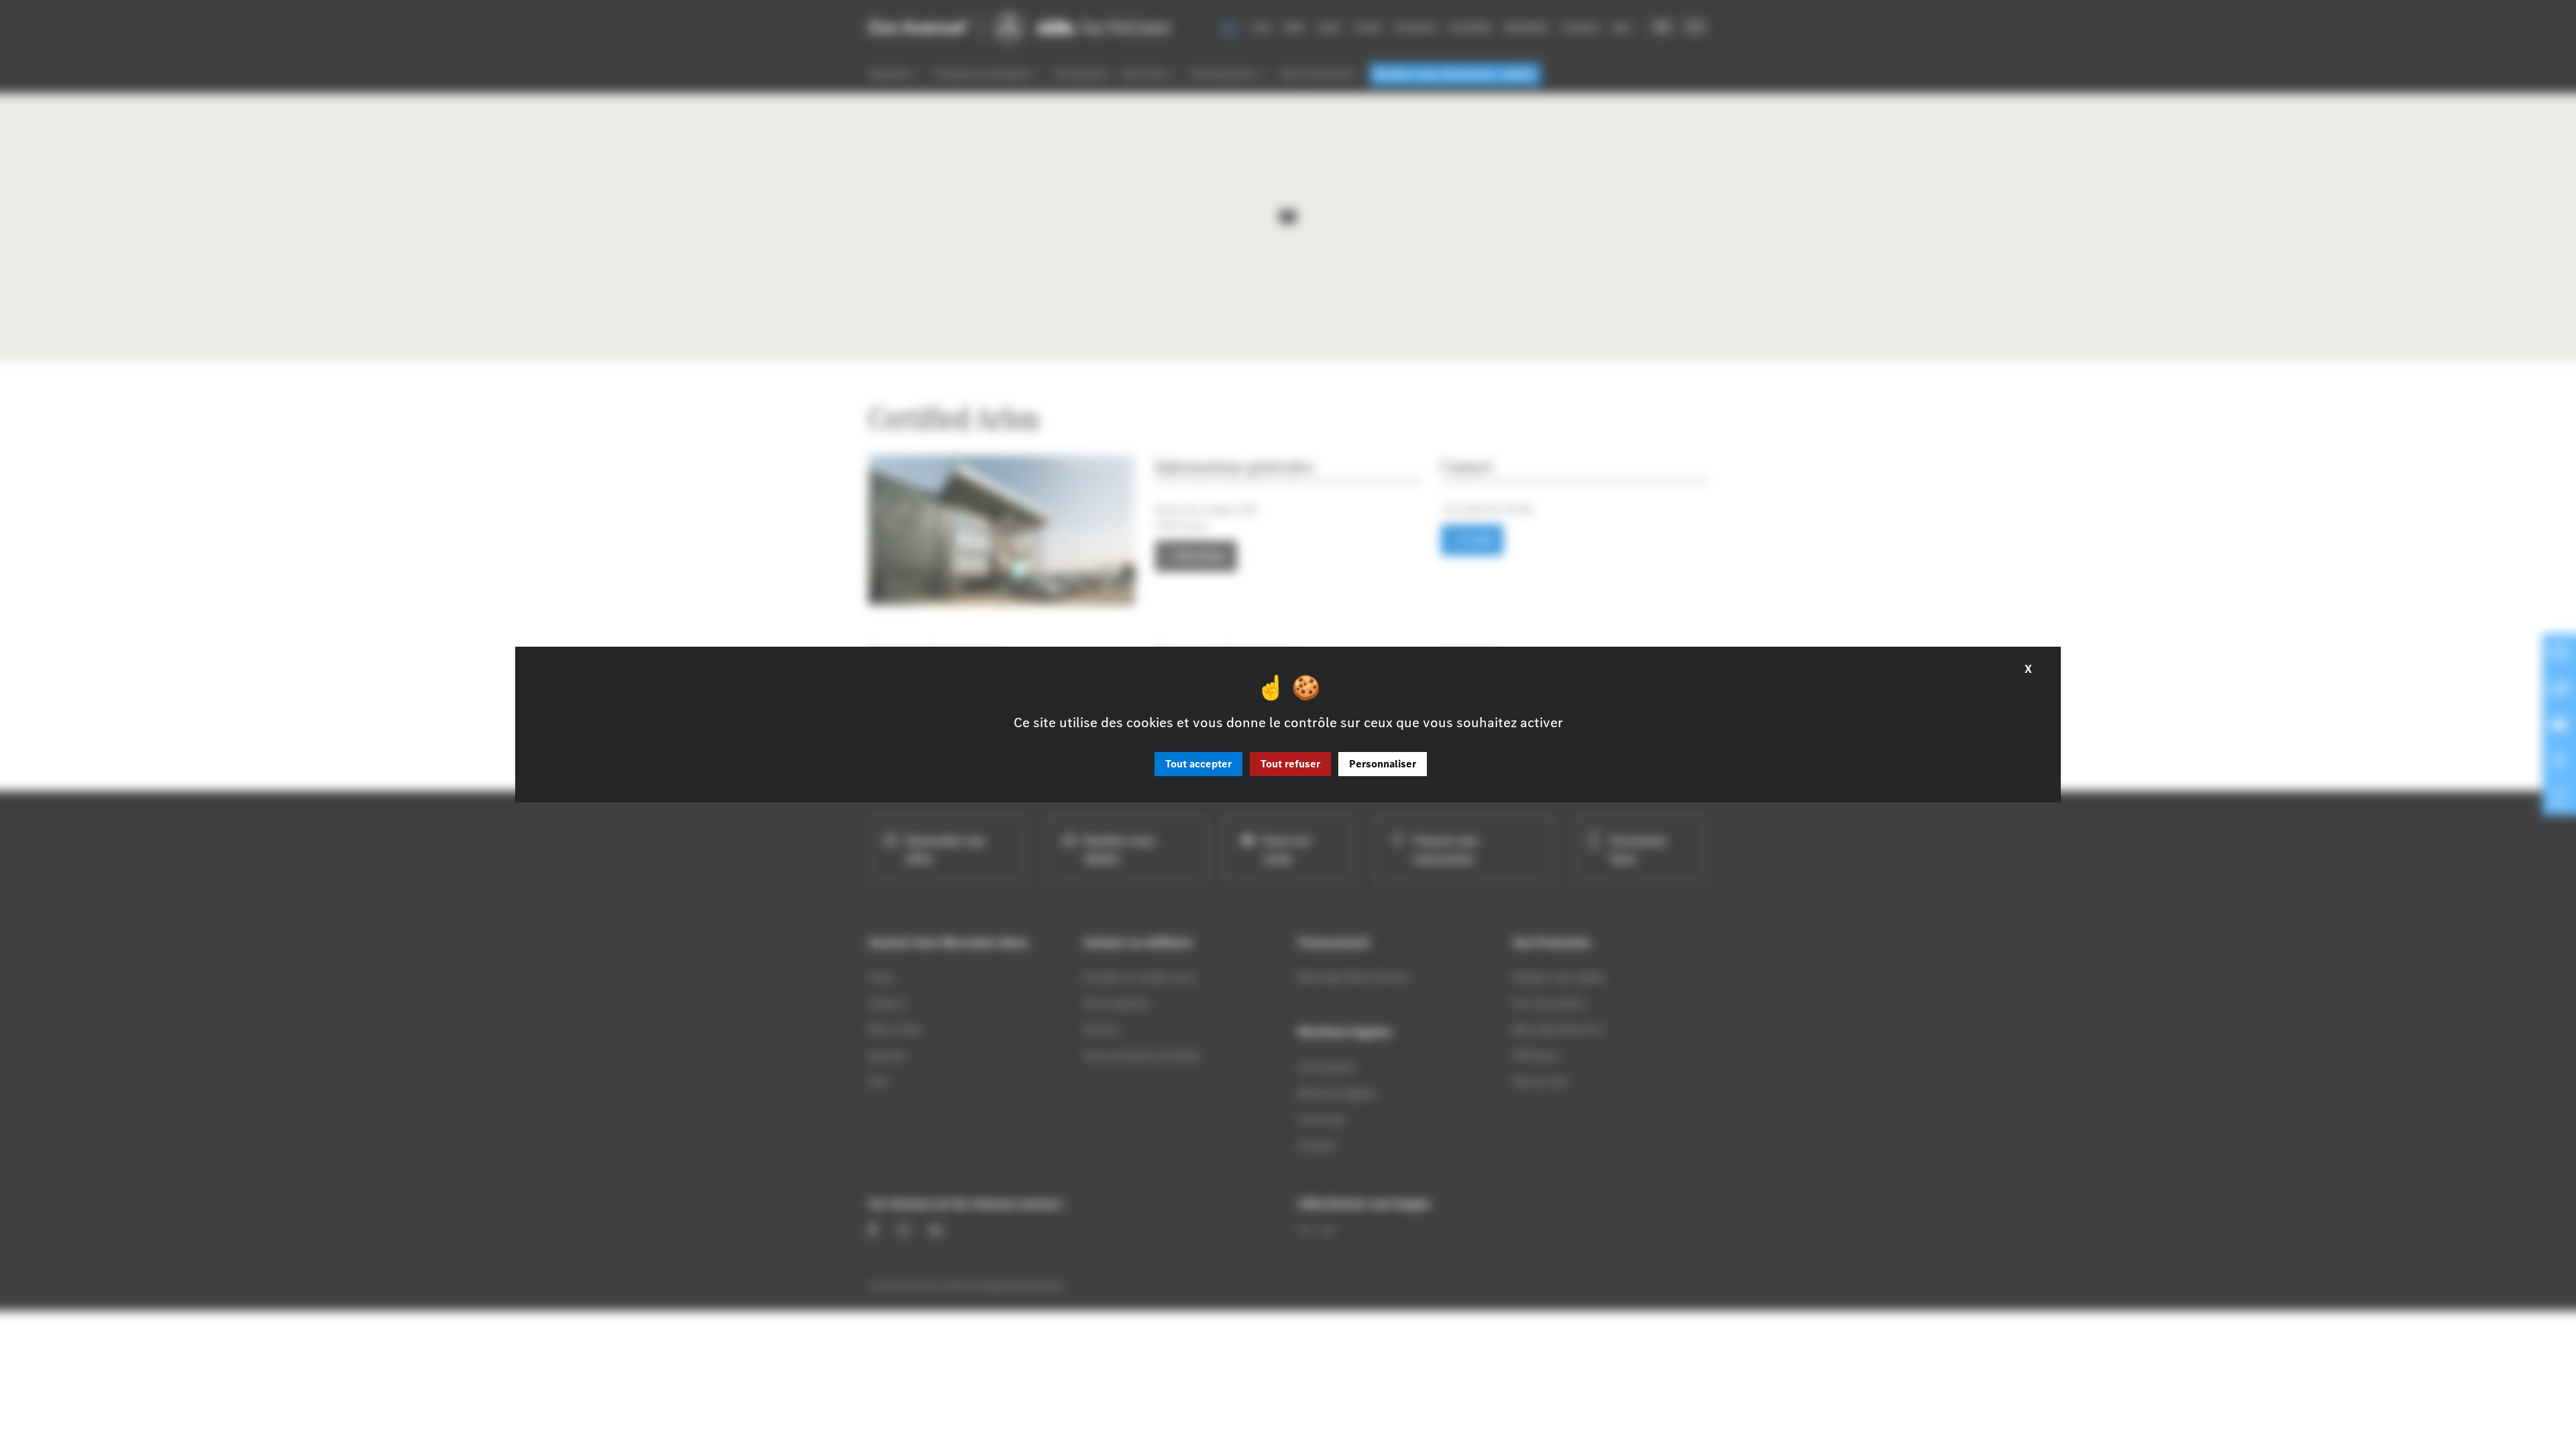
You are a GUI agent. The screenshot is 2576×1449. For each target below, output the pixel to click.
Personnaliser (1383, 764)
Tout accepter (1198, 764)
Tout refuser (1290, 764)
